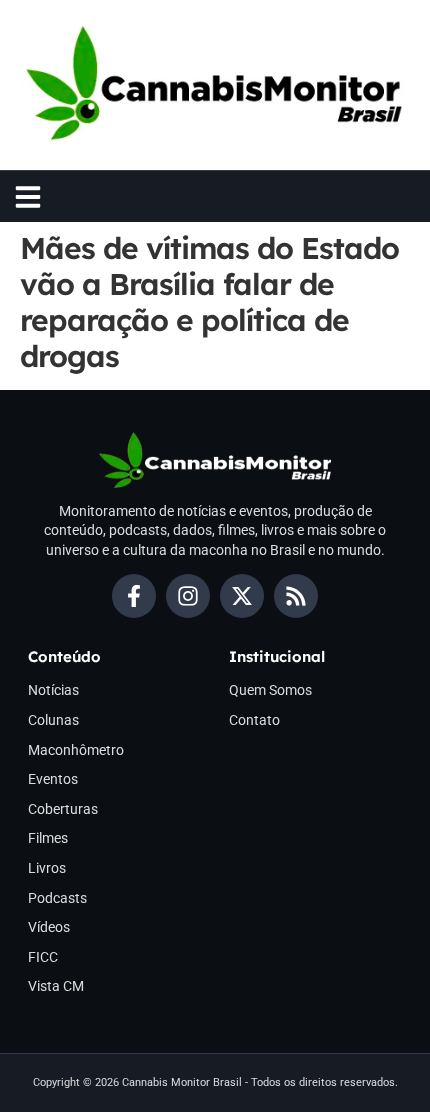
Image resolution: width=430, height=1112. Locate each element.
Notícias (53, 690)
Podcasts (57, 898)
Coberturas (63, 809)
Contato (254, 720)
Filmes (48, 838)
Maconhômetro (76, 750)
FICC (43, 957)
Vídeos (49, 927)
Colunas (53, 720)
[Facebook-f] (134, 596)
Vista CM (56, 986)
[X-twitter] (242, 596)
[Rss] (296, 596)
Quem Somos (270, 690)
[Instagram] (188, 596)
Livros (47, 868)
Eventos (53, 779)
